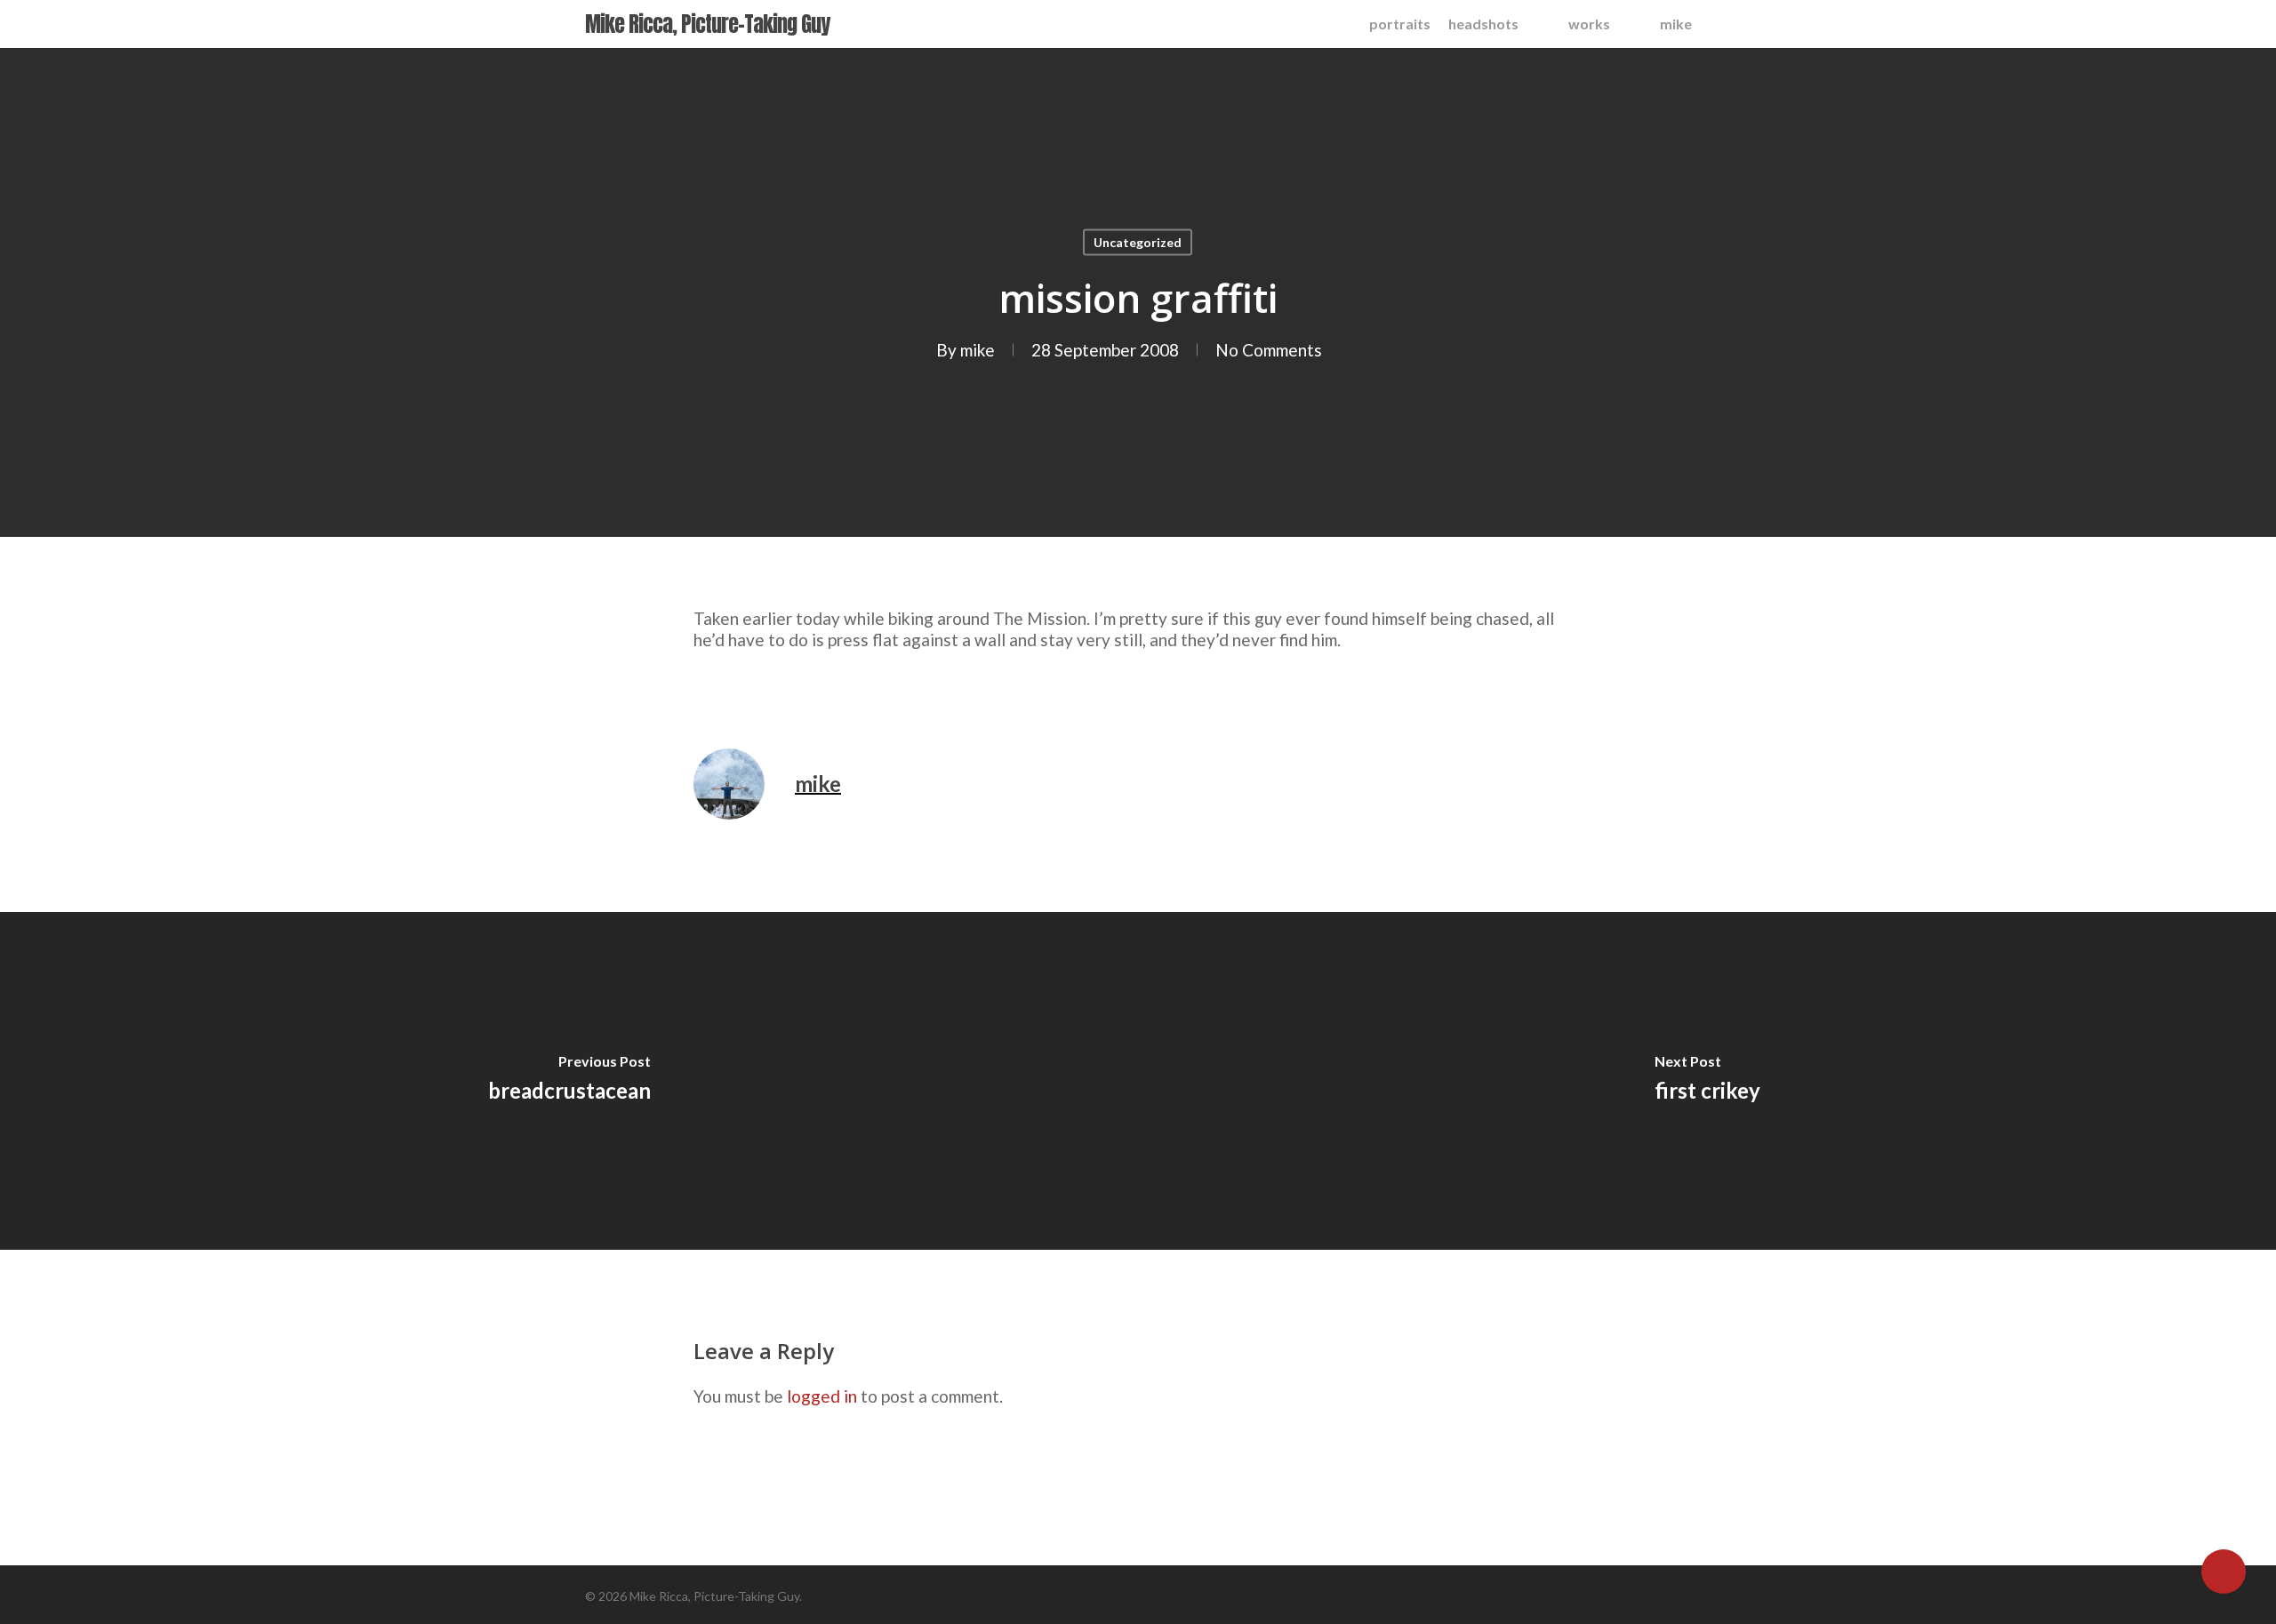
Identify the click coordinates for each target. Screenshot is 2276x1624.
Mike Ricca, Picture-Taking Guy (707, 24)
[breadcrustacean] (569, 1081)
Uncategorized (1138, 242)
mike (978, 350)
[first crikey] (1707, 1081)
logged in (822, 1396)
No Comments (1269, 350)
